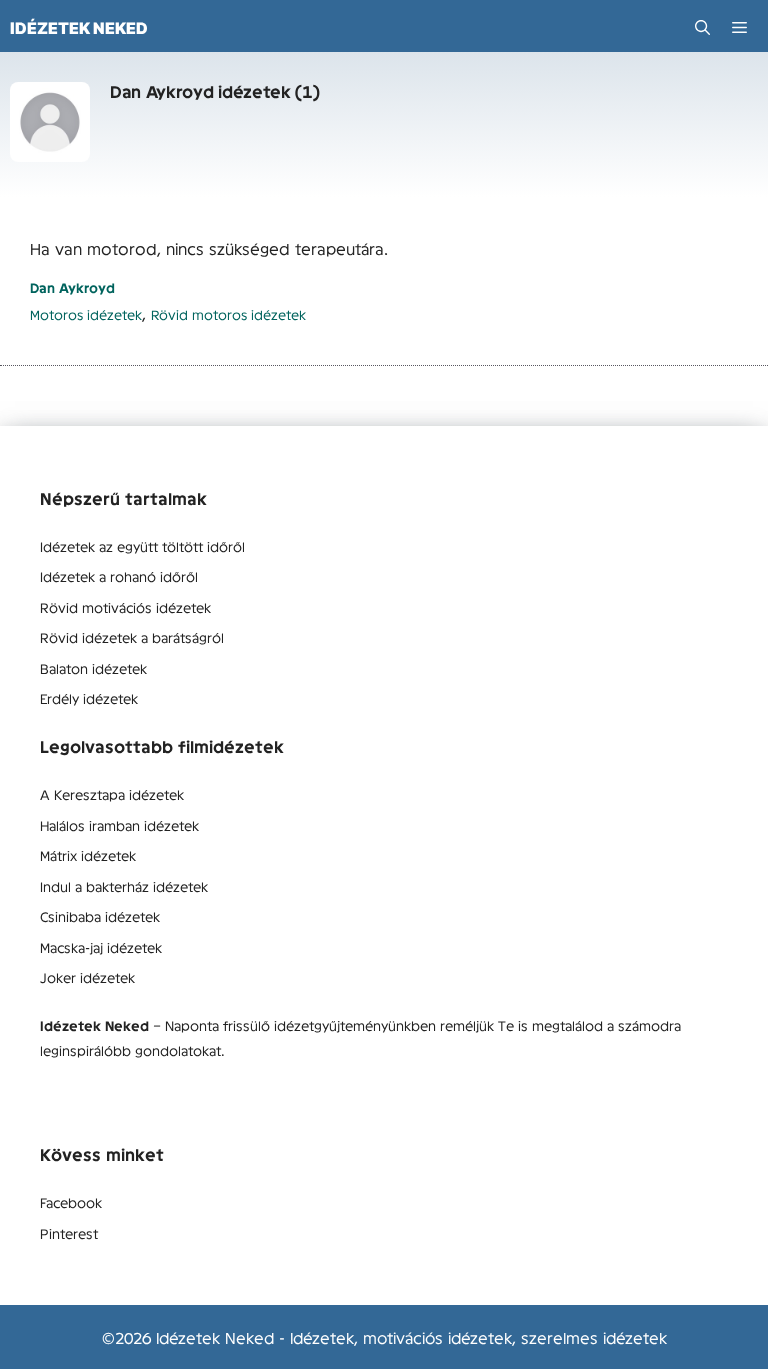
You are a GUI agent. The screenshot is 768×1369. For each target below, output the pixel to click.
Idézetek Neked (79, 28)
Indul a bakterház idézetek (124, 886)
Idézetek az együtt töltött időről (142, 546)
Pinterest (69, 1233)
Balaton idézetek (93, 668)
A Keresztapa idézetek (112, 794)
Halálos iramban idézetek (119, 825)
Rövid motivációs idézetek (125, 607)
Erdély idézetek (89, 698)
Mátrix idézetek (88, 855)
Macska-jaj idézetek (101, 947)
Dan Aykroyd (72, 287)
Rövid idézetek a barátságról (132, 637)
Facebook (71, 1202)
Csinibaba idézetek (100, 916)
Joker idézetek (87, 977)
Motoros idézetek (86, 314)
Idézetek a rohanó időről (119, 576)
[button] (702, 27)
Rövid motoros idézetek (228, 314)
